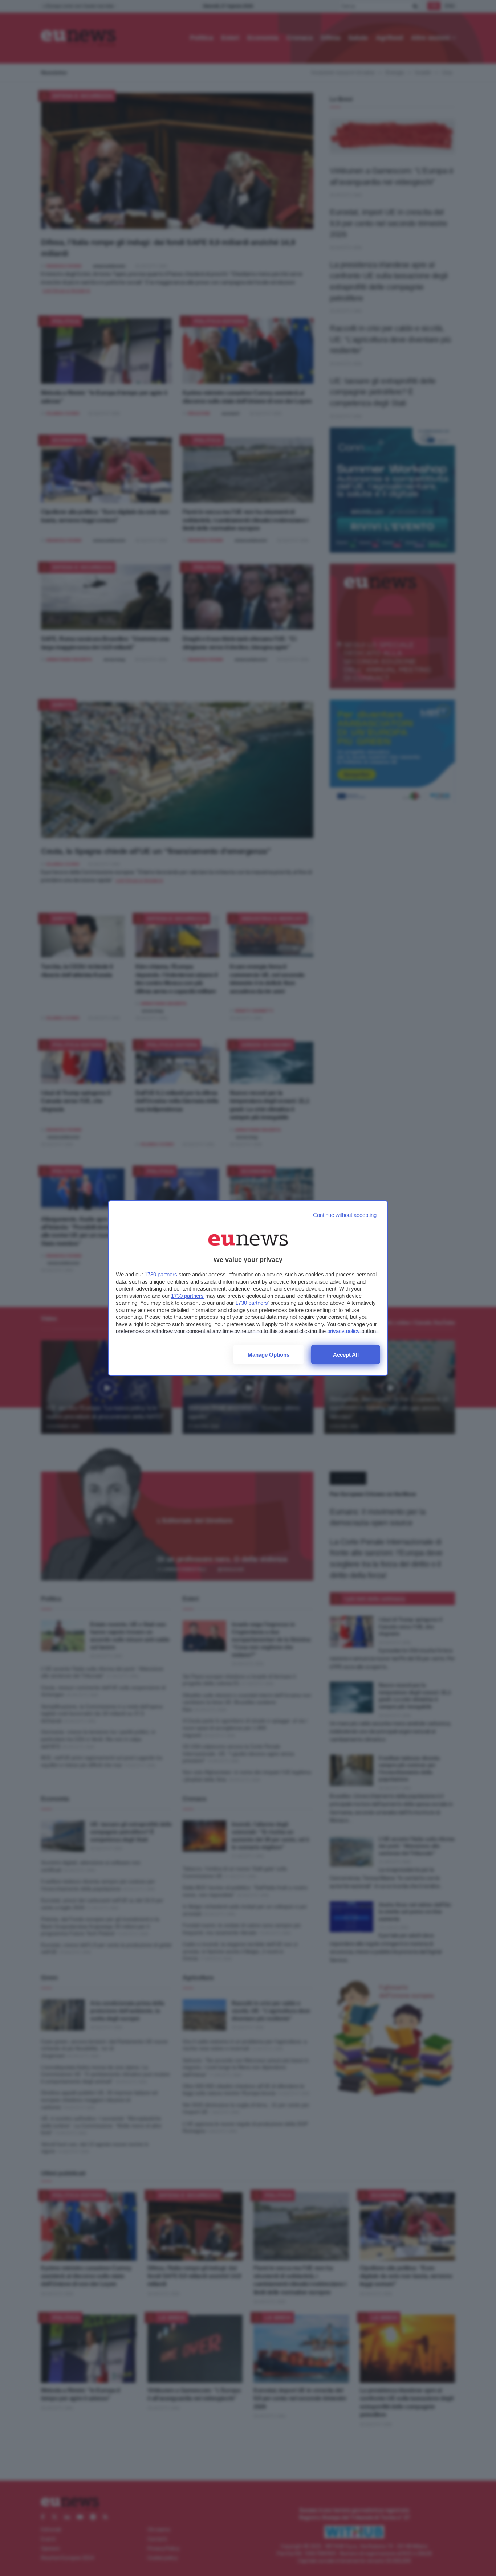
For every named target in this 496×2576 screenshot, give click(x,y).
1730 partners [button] (161, 1274)
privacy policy (343, 1331)
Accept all (346, 1355)
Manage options (269, 1355)
